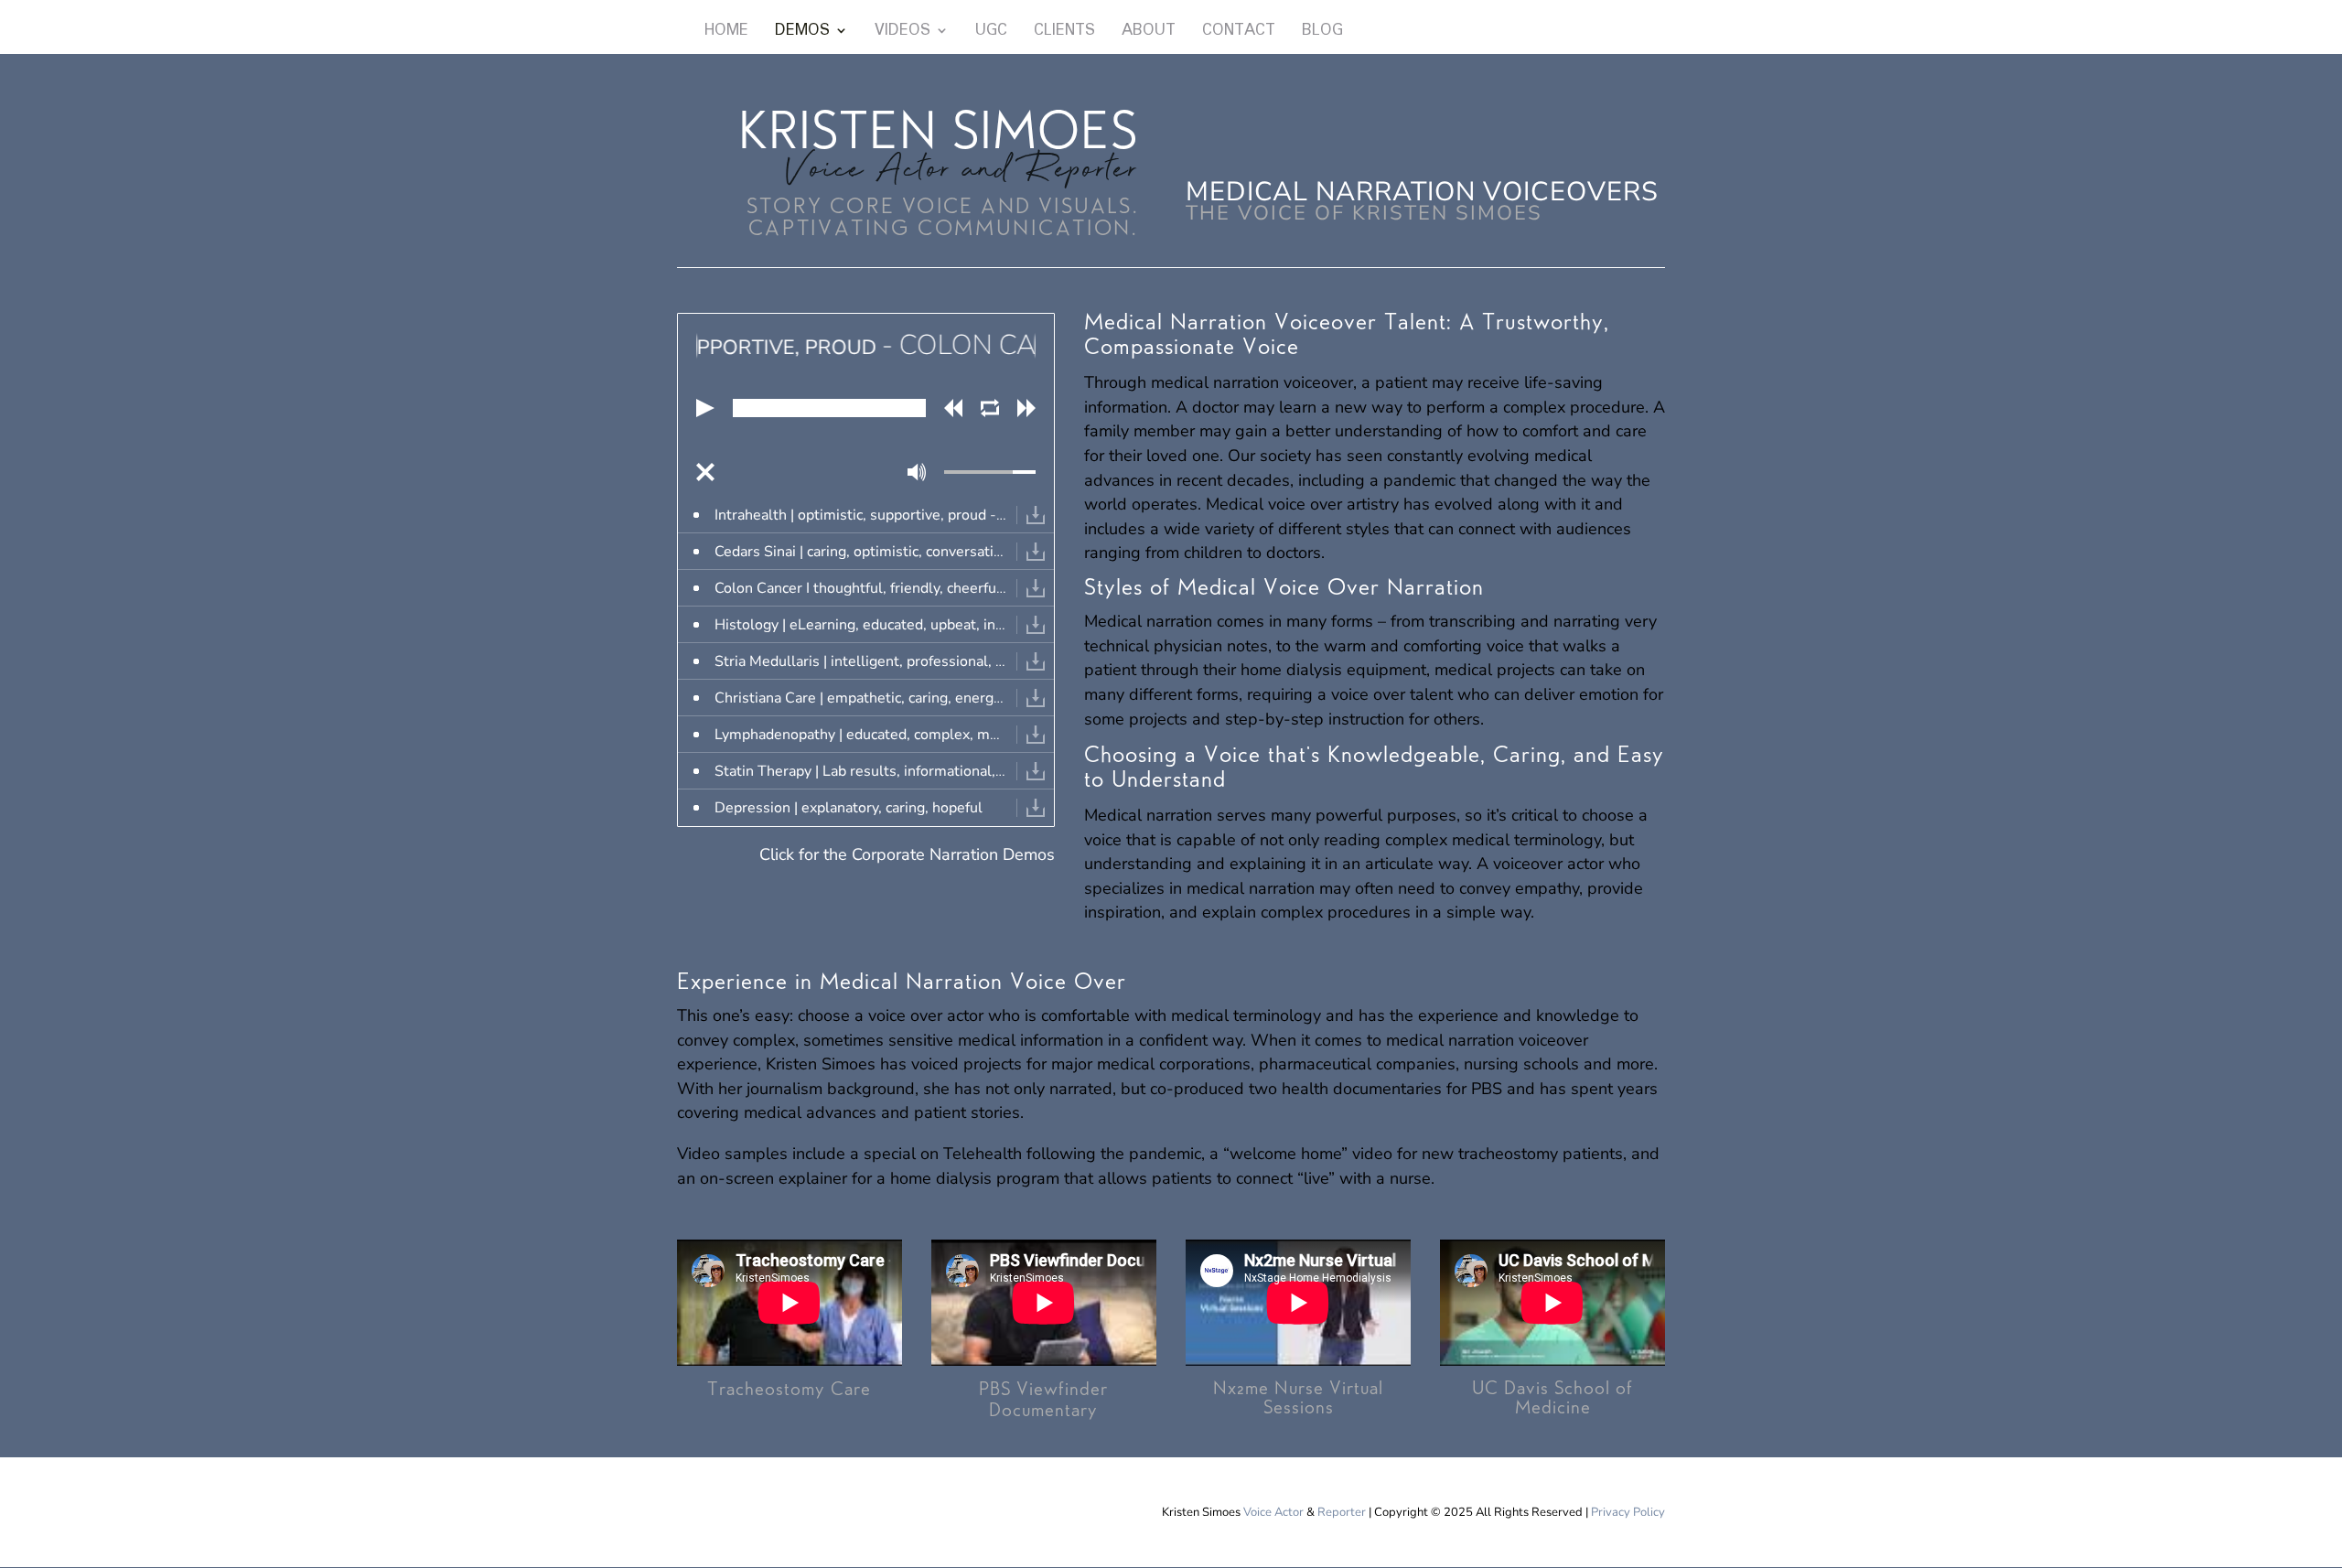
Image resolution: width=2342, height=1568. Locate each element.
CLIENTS (1064, 33)
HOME (726, 33)
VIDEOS (902, 33)
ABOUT (1149, 33)
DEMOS (802, 33)
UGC (991, 33)
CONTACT (1239, 33)
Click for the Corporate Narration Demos (907, 854)
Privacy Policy (1628, 1512)
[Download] (1036, 515)
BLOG (1322, 33)
